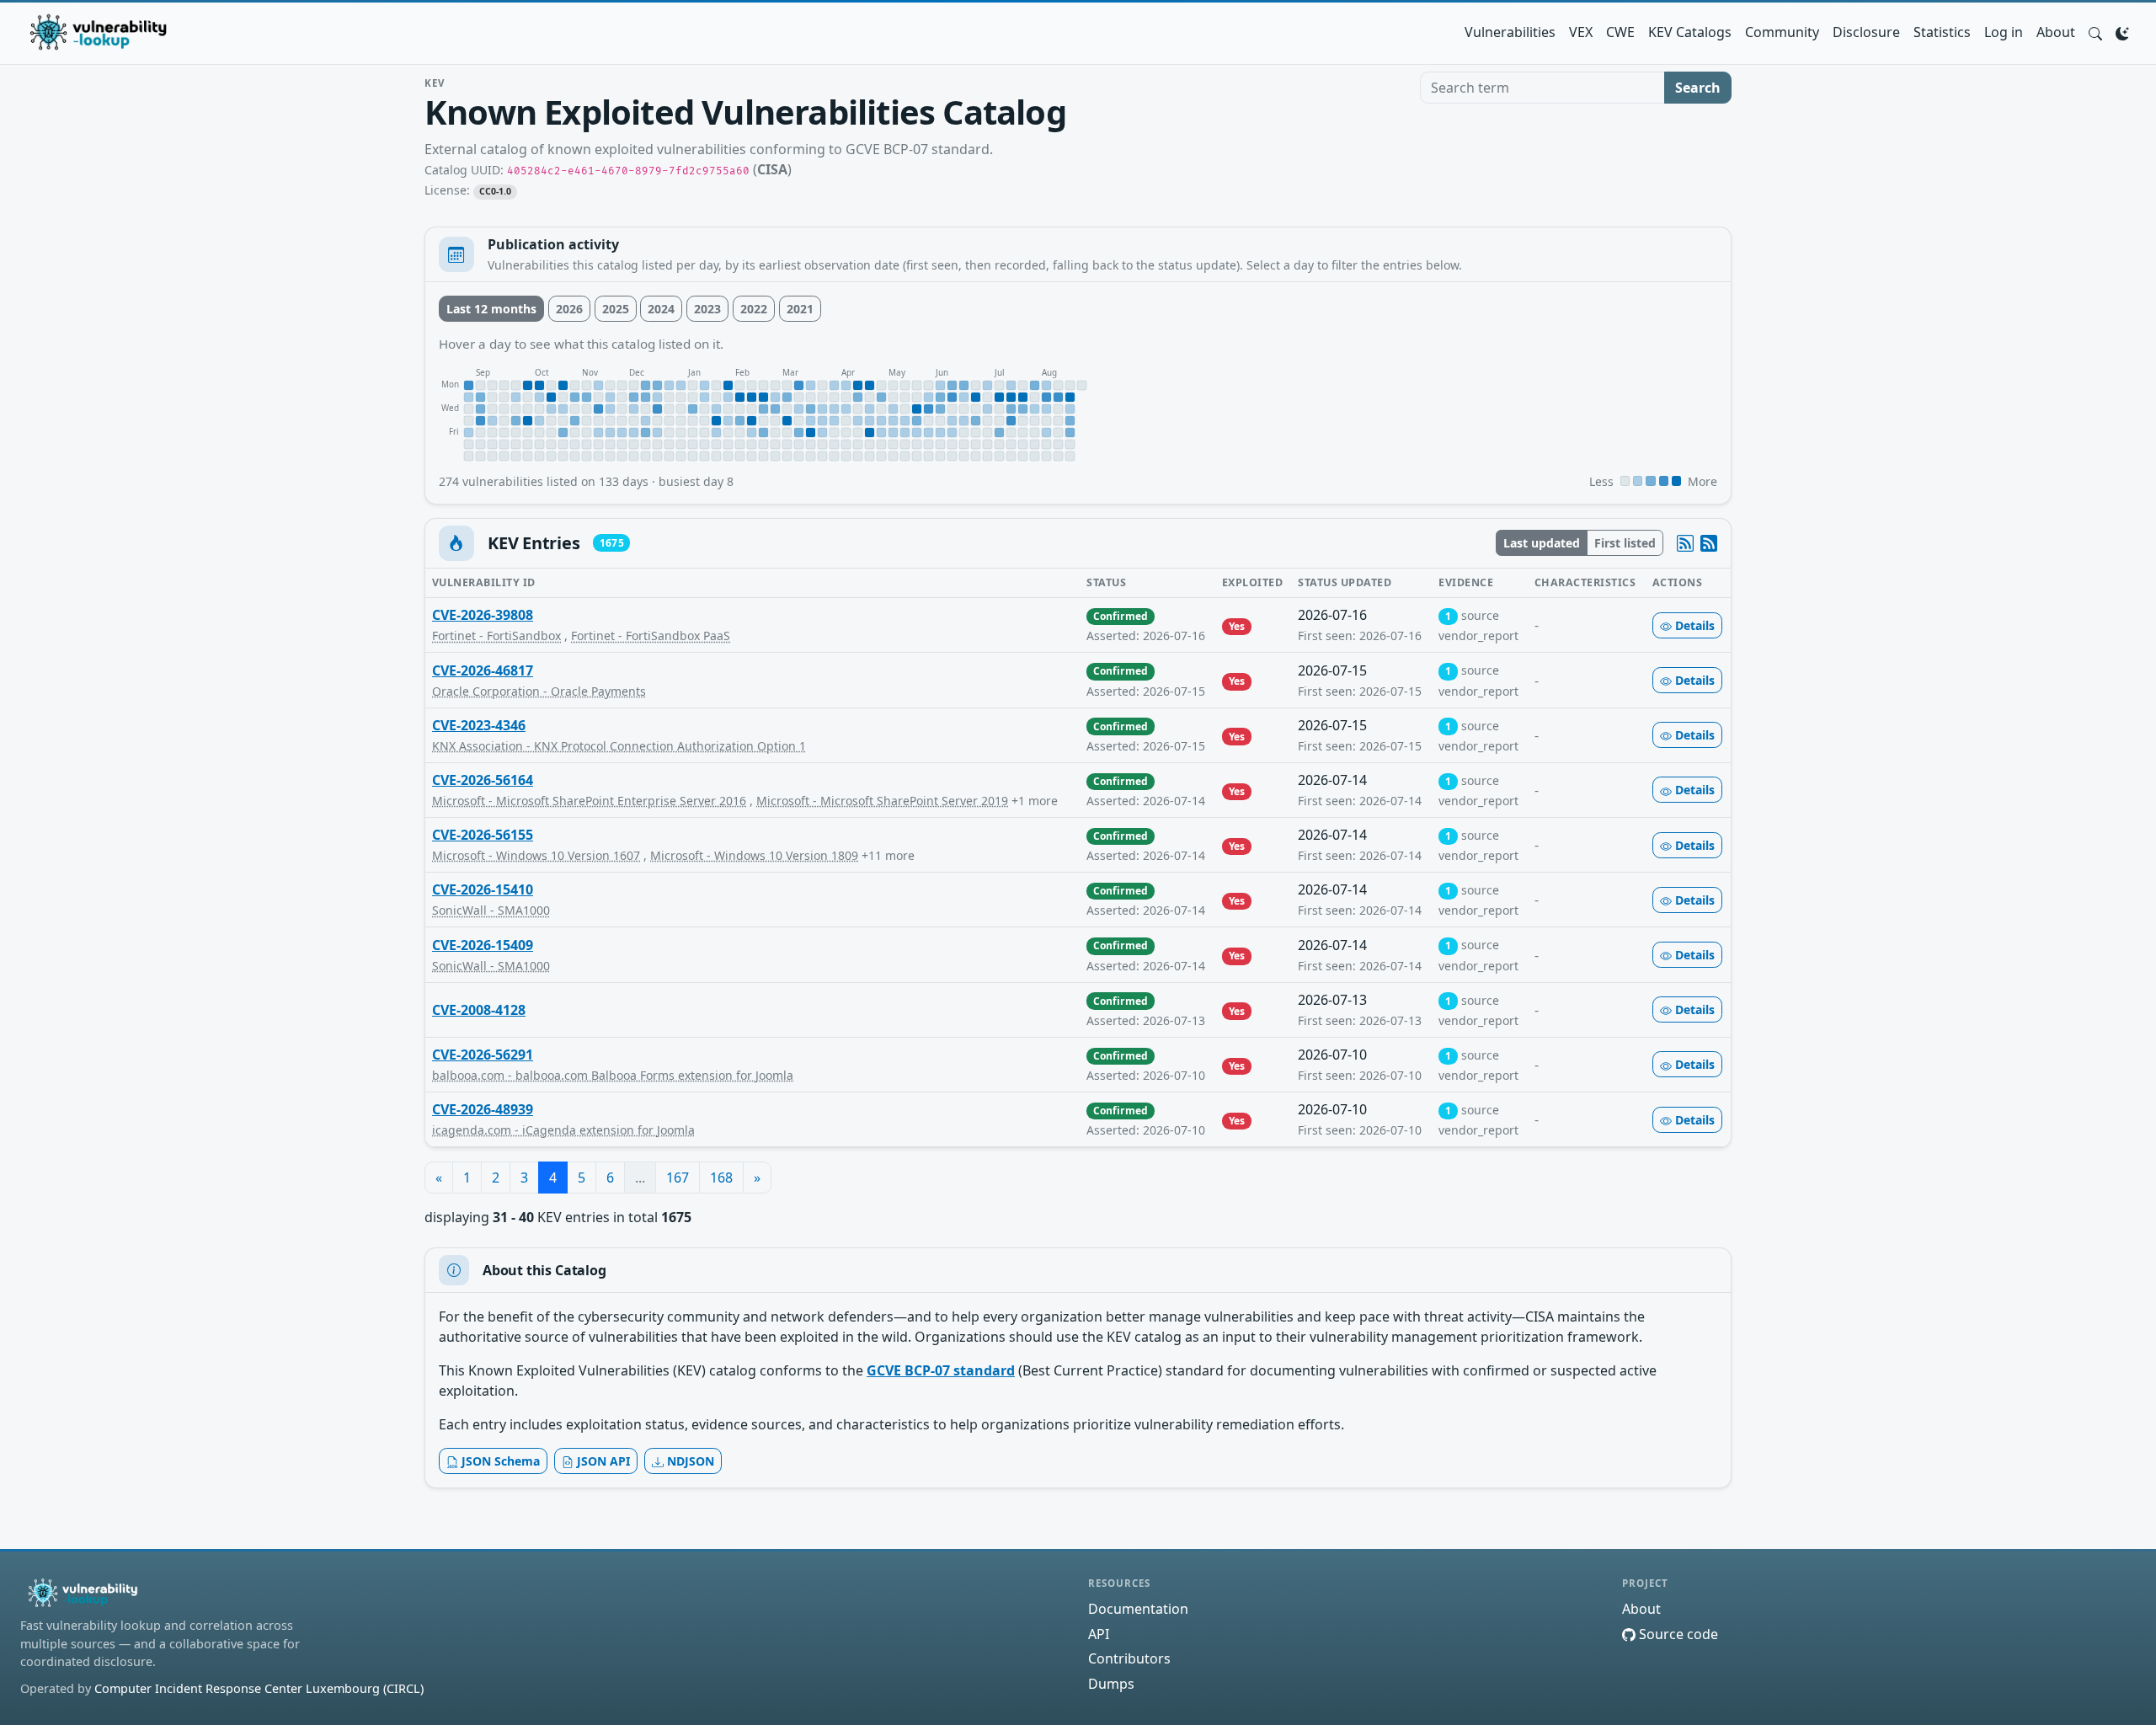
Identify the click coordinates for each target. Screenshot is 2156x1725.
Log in (2004, 32)
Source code (1677, 1634)
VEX (1581, 32)
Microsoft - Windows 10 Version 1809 (754, 855)
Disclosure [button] (1866, 32)
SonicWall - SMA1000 (491, 910)
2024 (661, 309)
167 (678, 1178)
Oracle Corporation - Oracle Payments (539, 691)
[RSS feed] (1709, 543)
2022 (754, 309)
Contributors (1129, 1658)
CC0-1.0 (496, 191)
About (2056, 32)
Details (1693, 625)
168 (721, 1178)
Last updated (1542, 543)
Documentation (1138, 1609)
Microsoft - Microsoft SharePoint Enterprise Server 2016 (589, 801)
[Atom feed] (1685, 543)
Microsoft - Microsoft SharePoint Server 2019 (882, 801)
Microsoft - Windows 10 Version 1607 (536, 855)
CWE (1620, 32)
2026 (569, 309)
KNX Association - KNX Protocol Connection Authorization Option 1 (619, 746)
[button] (2095, 32)
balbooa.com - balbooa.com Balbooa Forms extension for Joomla (613, 1075)
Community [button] (1782, 32)
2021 (800, 309)
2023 (707, 309)
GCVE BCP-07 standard (941, 1370)
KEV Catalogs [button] (1690, 32)
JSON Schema (499, 1461)
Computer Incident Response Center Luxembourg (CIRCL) (259, 1688)
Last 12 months (491, 309)
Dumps (1111, 1684)
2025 (616, 309)
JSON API (602, 1461)
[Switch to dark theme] (2122, 32)
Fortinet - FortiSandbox (496, 636)
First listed (1625, 543)
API (1099, 1634)
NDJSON (689, 1461)
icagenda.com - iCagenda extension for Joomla (563, 1130)
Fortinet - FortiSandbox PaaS (651, 636)
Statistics (1942, 32)
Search (1698, 88)
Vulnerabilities (1510, 32)
